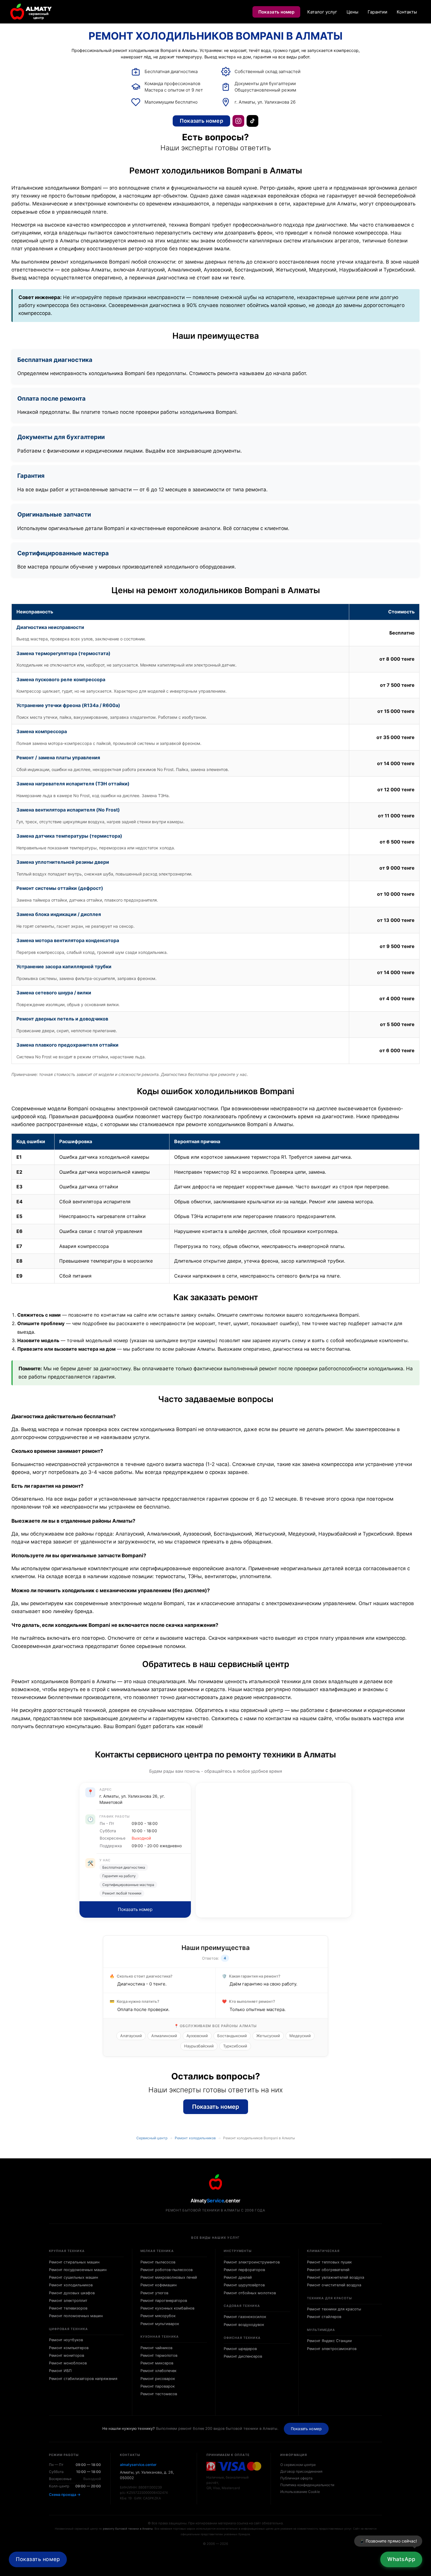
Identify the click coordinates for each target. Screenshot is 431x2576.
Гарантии (377, 12)
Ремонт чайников (156, 2348)
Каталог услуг (322, 12)
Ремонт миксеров (157, 2363)
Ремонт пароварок (158, 2386)
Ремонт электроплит (68, 2301)
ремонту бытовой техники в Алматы (128, 2529)
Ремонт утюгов (154, 2293)
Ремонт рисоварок (158, 2379)
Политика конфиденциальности (307, 2485)
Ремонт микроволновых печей (169, 2277)
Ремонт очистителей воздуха (334, 2285)
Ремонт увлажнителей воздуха (336, 2277)
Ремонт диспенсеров (243, 2356)
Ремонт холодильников (195, 2138)
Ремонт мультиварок (160, 2324)
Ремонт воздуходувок (244, 2325)
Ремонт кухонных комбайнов (167, 2308)
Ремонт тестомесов (159, 2394)
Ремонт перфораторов (244, 2270)
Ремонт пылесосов (158, 2262)
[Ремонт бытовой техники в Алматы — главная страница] (31, 12)
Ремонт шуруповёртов (244, 2285)
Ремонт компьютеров (69, 2348)
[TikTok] (252, 121)
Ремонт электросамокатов (332, 2349)
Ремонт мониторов (67, 2355)
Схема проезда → (65, 2495)
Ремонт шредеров (240, 2349)
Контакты (407, 12)
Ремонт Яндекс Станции (329, 2341)
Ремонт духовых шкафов (72, 2293)
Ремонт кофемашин (158, 2285)
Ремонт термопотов (159, 2355)
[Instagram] (238, 121)
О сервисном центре (298, 2465)
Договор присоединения (301, 2471)
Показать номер (276, 12)
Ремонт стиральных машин (74, 2262)
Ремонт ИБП (60, 2371)
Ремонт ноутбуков (66, 2340)
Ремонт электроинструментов (252, 2262)
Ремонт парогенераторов (164, 2301)
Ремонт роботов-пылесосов (167, 2270)
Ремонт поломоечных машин (76, 2316)
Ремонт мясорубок (158, 2316)
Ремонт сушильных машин (73, 2277)
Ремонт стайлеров (324, 2317)
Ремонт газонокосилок (245, 2317)
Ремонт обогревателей (328, 2270)
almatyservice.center (138, 2465)
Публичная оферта (296, 2478)
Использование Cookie (300, 2492)
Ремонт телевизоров (68, 2308)
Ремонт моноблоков (68, 2363)
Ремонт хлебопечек (158, 2371)
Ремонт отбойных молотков (250, 2293)
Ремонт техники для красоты (334, 2309)
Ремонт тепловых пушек (329, 2262)
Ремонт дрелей (238, 2277)
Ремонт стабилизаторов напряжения (83, 2379)
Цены (352, 12)
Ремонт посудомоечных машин (78, 2270)
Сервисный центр (152, 2138)
